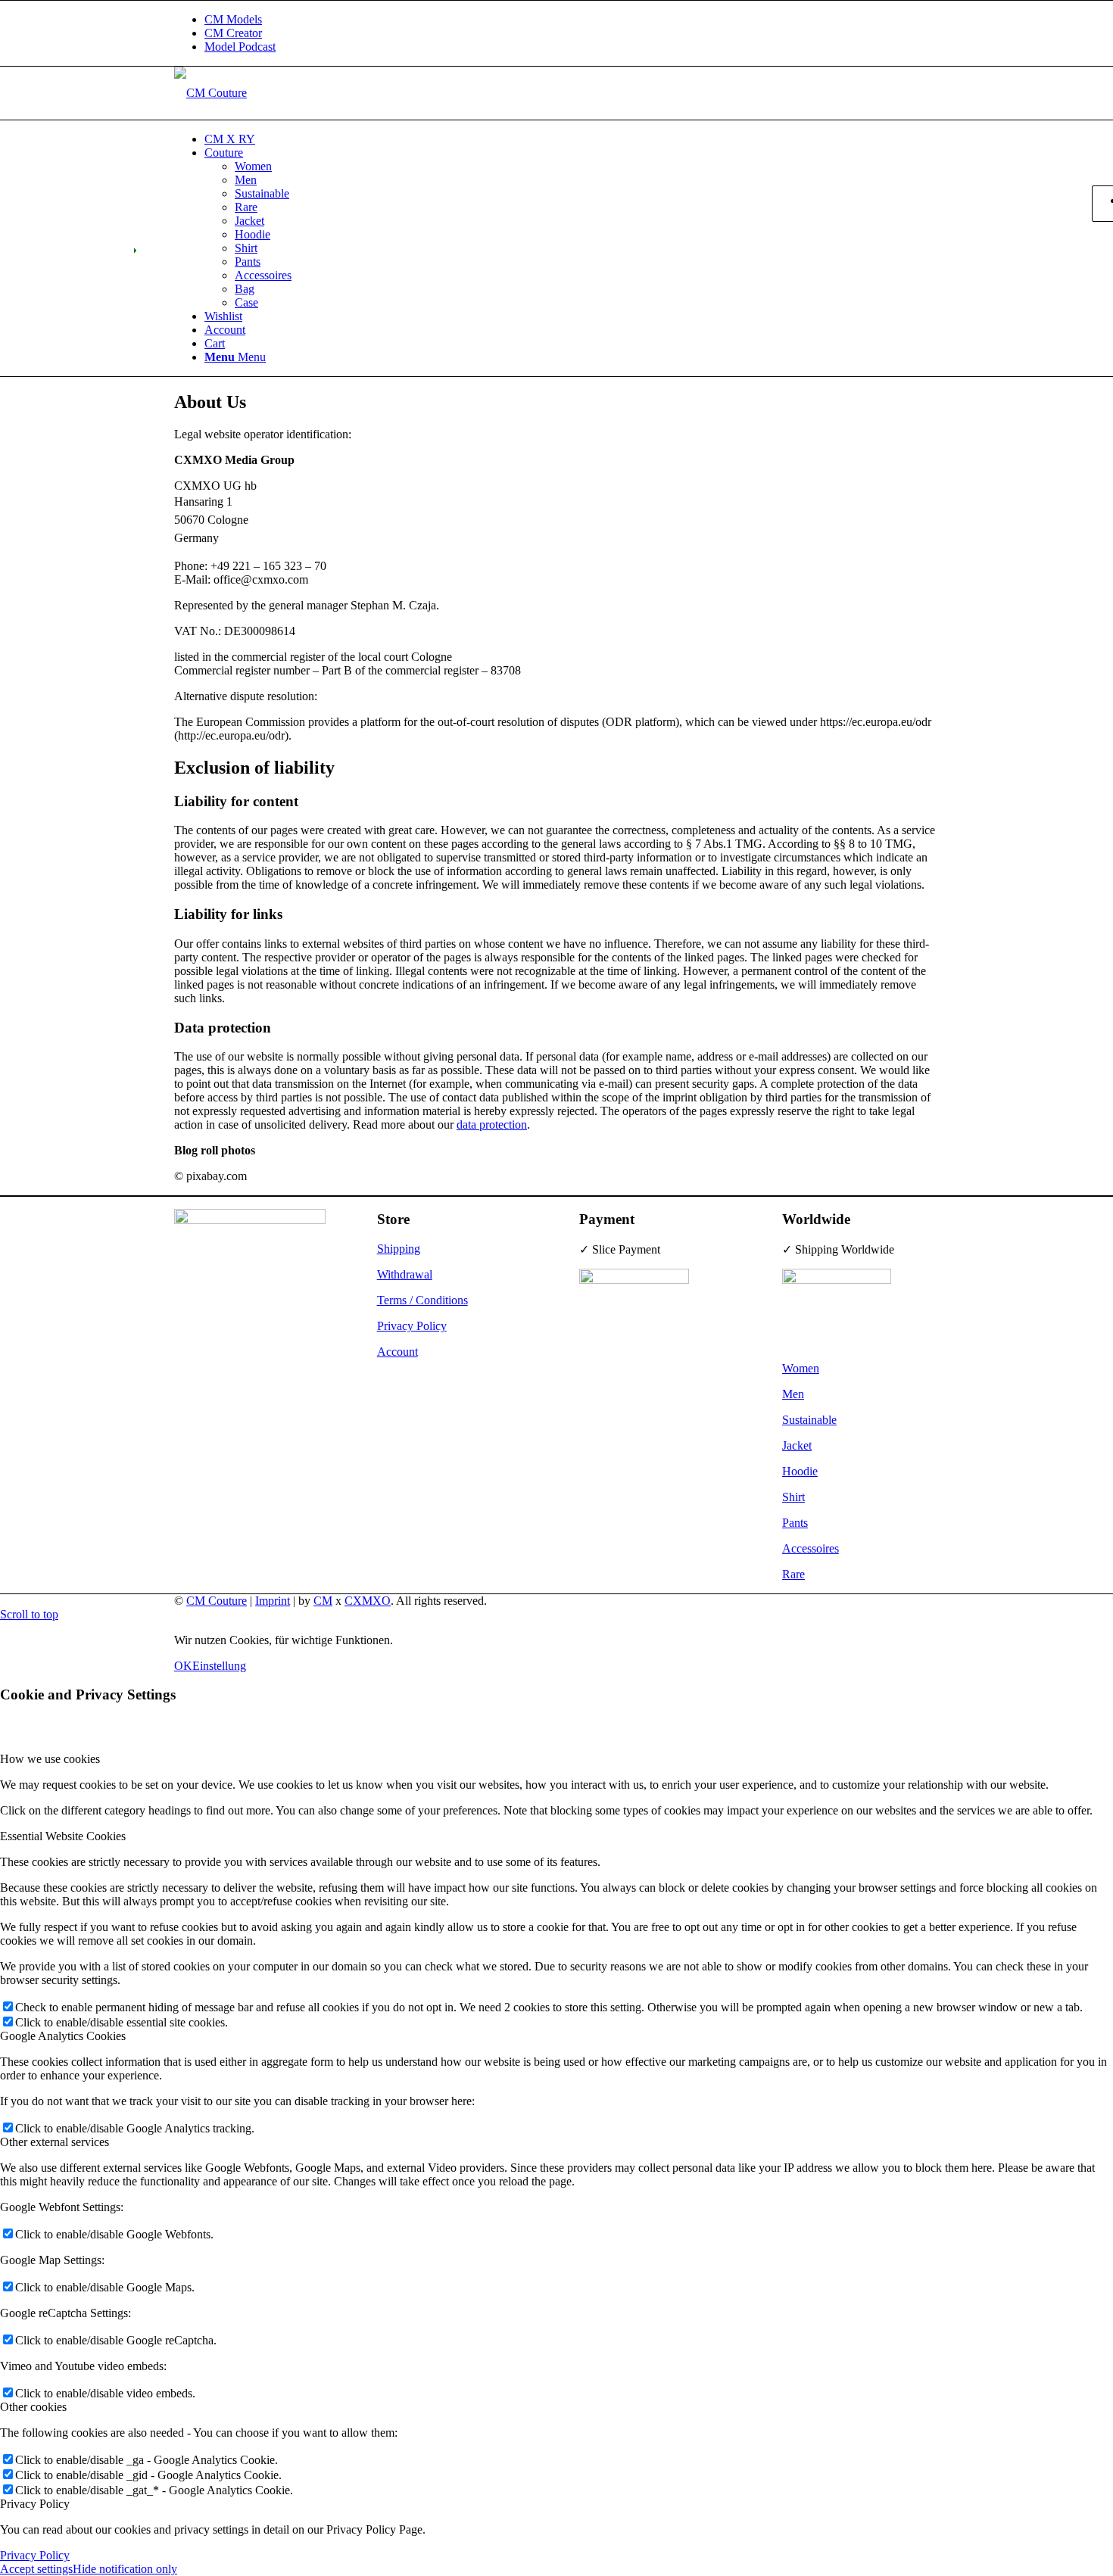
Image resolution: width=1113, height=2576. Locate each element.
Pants (795, 1523)
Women (801, 1368)
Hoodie (800, 1471)
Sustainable (809, 1420)
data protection (492, 1124)
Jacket (797, 1445)
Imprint (273, 1601)
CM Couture (217, 1601)
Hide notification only (125, 2569)
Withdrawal (405, 1274)
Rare (793, 1574)
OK (183, 1666)
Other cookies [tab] (33, 2407)
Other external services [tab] (55, 2142)
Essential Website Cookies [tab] (63, 1836)
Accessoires (811, 1548)
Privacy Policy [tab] (35, 2504)
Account (397, 1352)
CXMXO (368, 1601)
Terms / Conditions (422, 1300)
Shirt (793, 1497)
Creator (233, 33)
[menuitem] (572, 20)
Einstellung (219, 1666)
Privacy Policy (412, 1326)
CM (323, 1601)
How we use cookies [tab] (50, 1759)
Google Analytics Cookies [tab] (63, 2036)
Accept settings (36, 2569)
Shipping (399, 1249)
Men (793, 1394)
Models (233, 19)
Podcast (240, 47)
